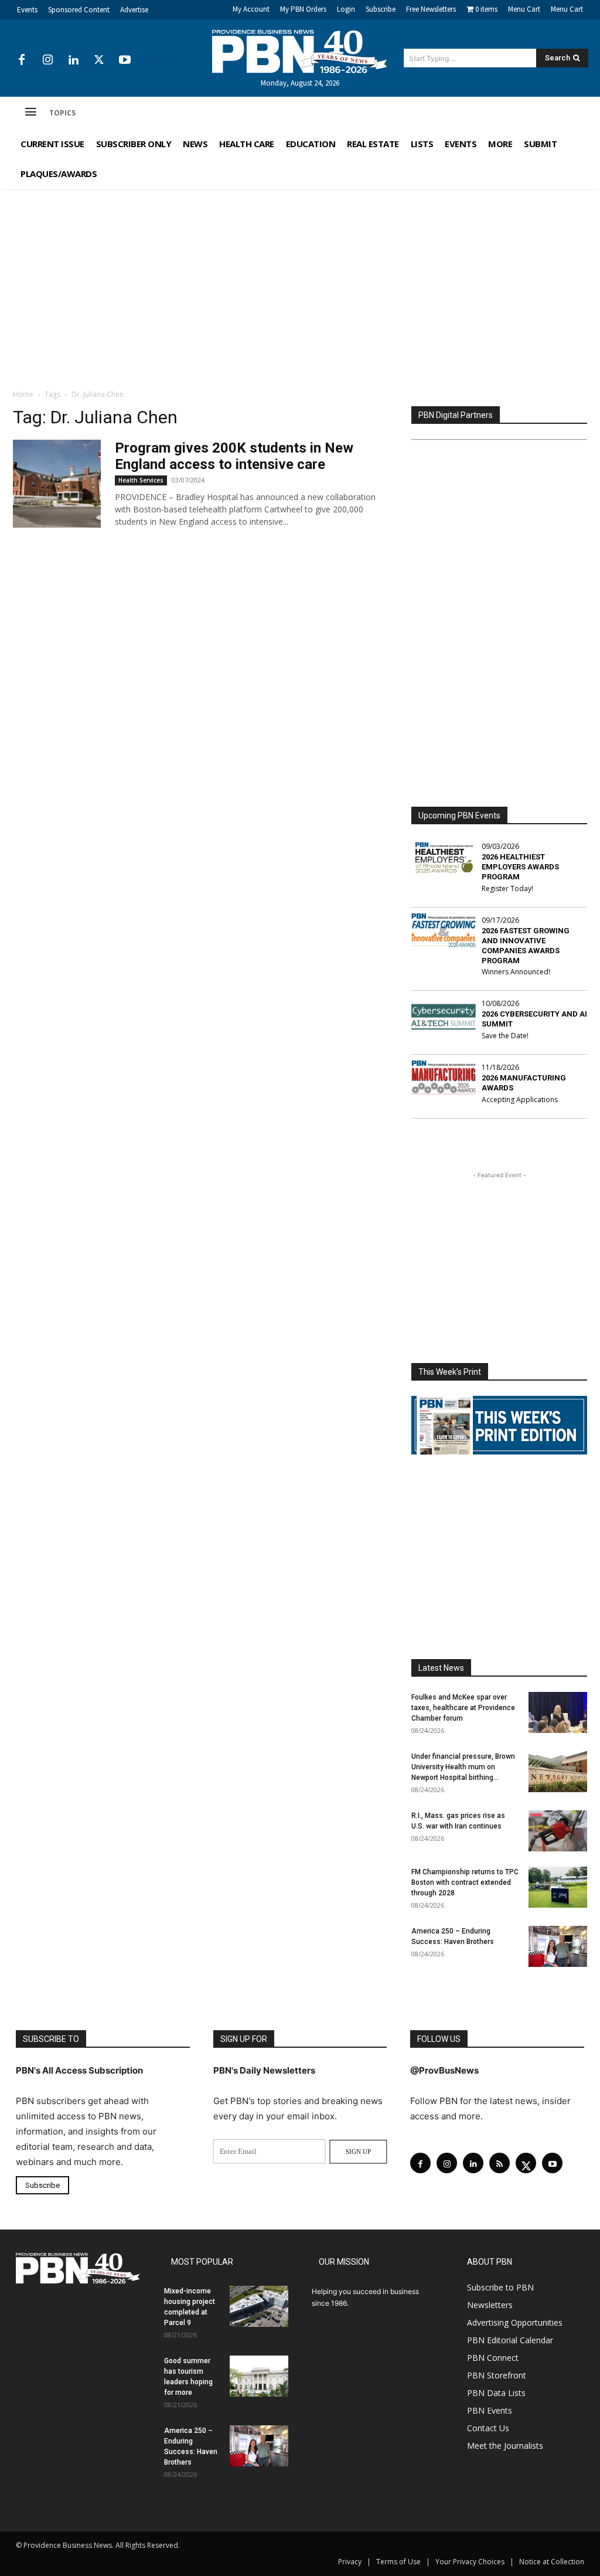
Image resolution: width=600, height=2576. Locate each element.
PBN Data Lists (496, 2393)
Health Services (141, 480)
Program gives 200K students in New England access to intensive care (234, 456)
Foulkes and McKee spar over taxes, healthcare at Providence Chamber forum (463, 1708)
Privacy (350, 2562)
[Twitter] (99, 60)
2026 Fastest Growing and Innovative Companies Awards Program (526, 946)
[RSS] (500, 2163)
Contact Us (488, 2428)
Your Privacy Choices (470, 2562)
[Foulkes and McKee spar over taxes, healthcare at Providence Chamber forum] (558, 1712)
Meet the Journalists (505, 2446)
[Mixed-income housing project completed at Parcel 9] (259, 2306)
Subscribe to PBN (500, 2287)
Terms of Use (398, 2562)
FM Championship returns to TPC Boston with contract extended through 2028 (465, 1882)
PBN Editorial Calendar (510, 2340)
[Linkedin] (73, 60)
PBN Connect (493, 2358)
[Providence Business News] (300, 52)
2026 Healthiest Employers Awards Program (520, 867)
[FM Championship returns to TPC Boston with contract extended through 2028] (558, 1887)
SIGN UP (358, 2152)
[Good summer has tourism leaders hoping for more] (259, 2376)
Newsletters (490, 2305)
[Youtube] (125, 60)
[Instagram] (47, 60)
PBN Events (490, 2410)
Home (23, 394)
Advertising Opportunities (515, 2322)
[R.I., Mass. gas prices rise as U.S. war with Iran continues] (558, 1831)
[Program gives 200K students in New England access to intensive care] (57, 484)
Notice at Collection (552, 2562)
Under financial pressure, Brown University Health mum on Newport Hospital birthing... (463, 1767)
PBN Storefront (497, 2375)
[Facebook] (22, 60)
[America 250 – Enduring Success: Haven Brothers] (558, 1946)
